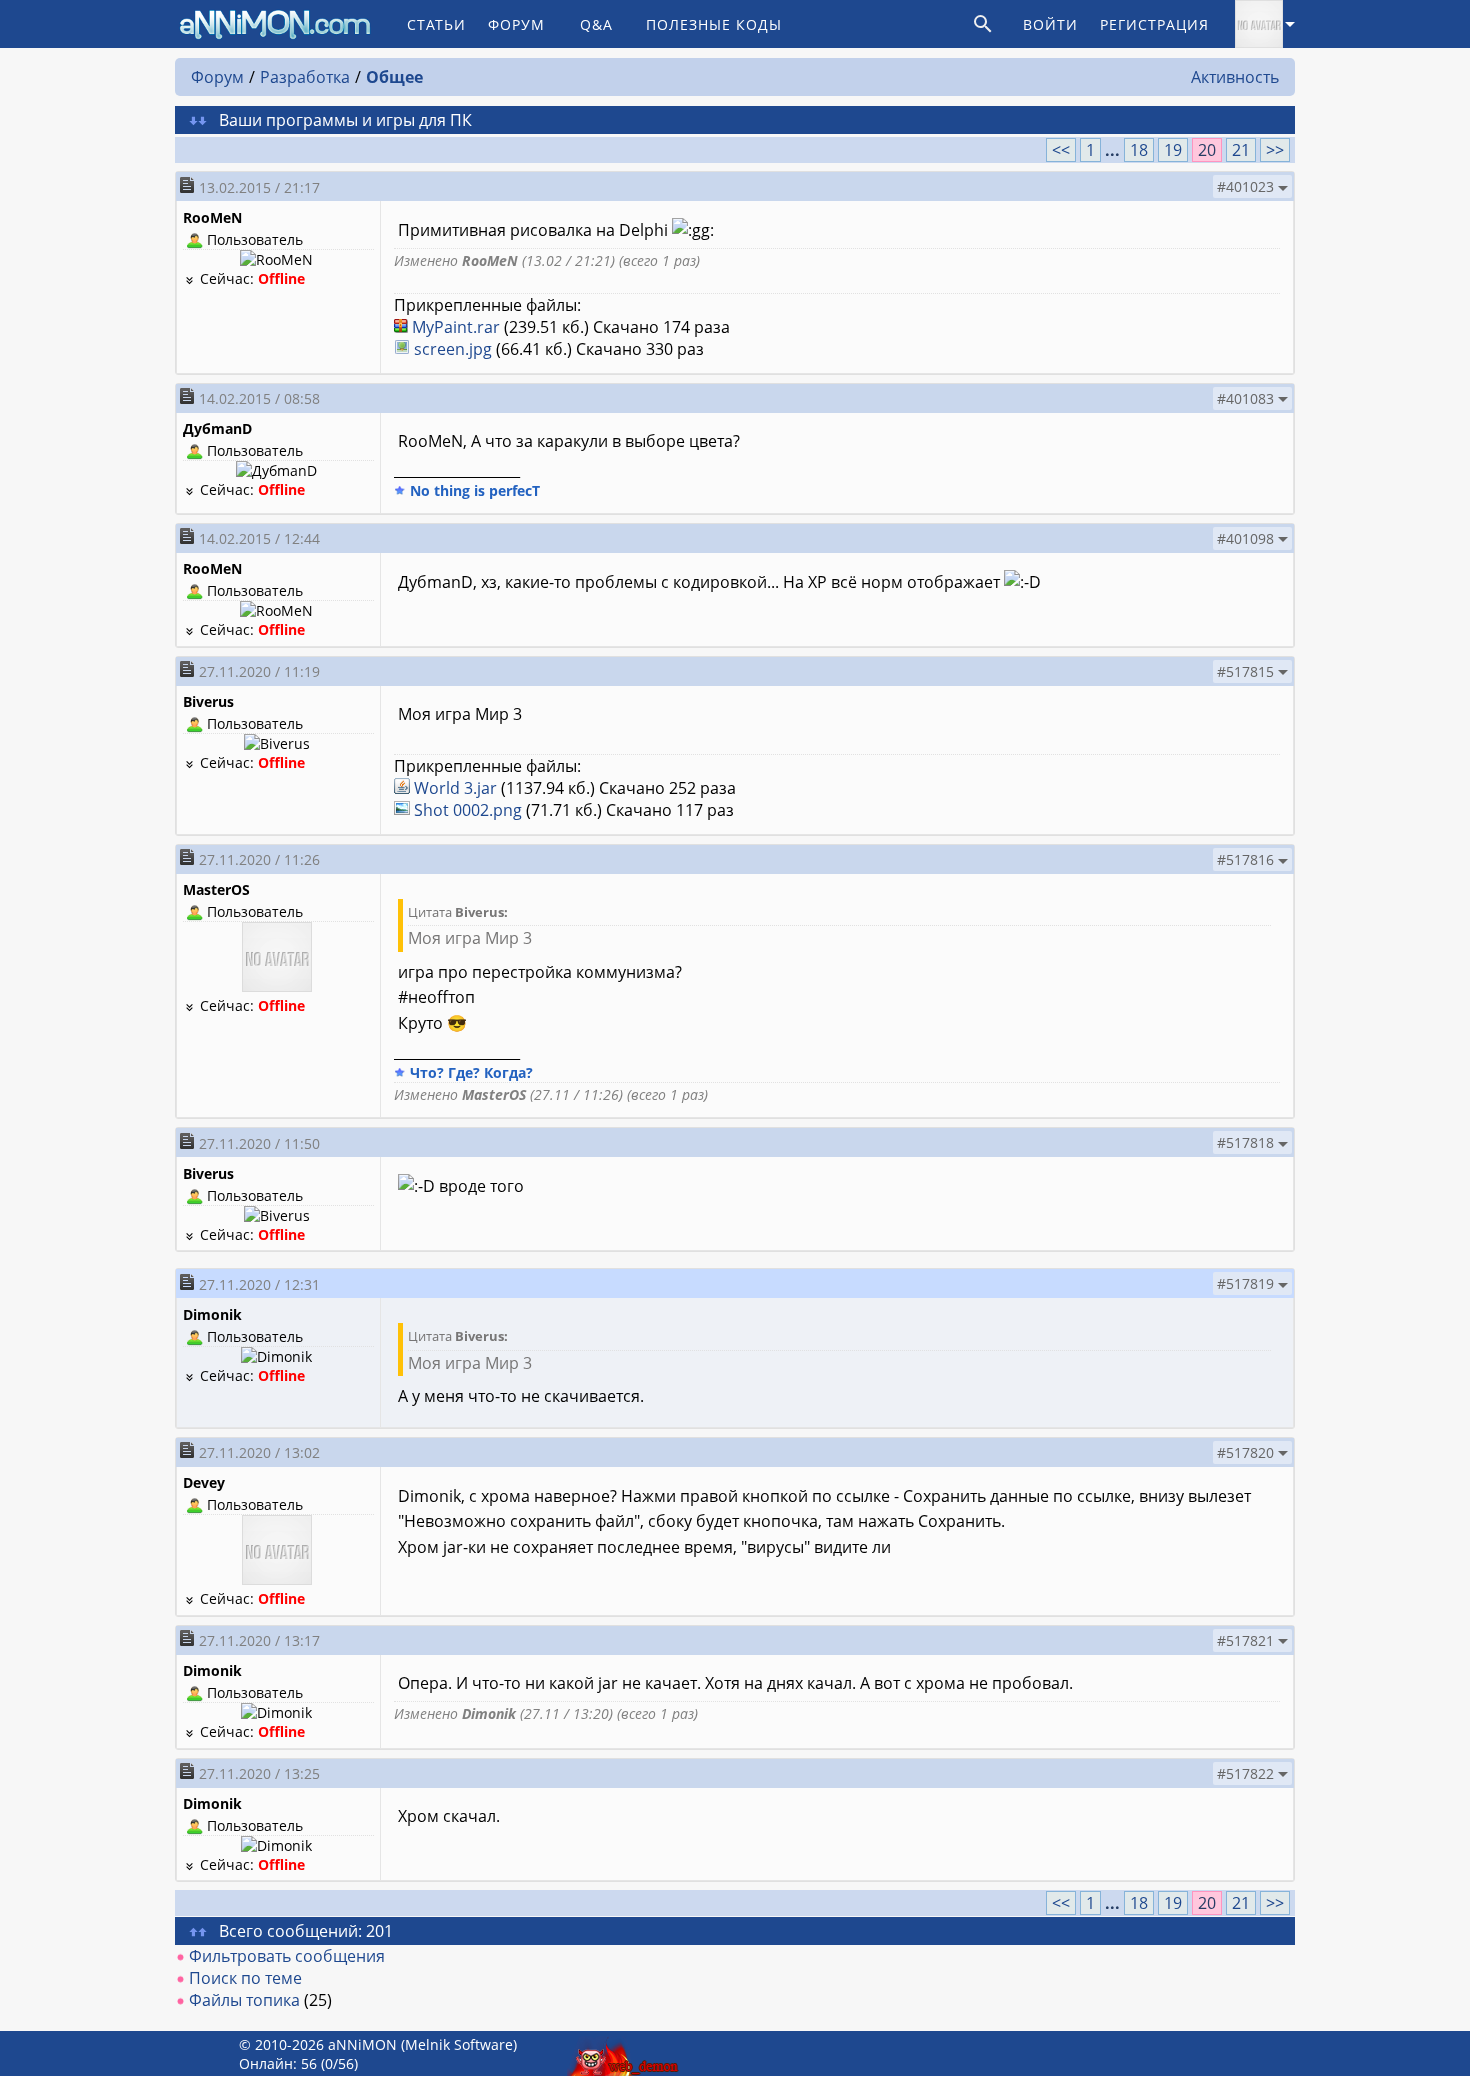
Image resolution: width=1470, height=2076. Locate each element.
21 (1241, 150)
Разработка (305, 77)
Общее (394, 77)
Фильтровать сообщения (287, 1956)
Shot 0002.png (468, 810)
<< (1061, 150)
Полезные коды (714, 24)
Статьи (436, 24)
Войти (1050, 24)
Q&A (596, 24)
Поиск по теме (245, 1978)
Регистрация (1154, 24)
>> (1275, 150)
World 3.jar (455, 788)
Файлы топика (244, 2000)
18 (1139, 150)
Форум (516, 24)
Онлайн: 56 (278, 2063)
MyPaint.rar (456, 327)
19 (1173, 150)
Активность (1235, 77)
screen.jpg (453, 349)
